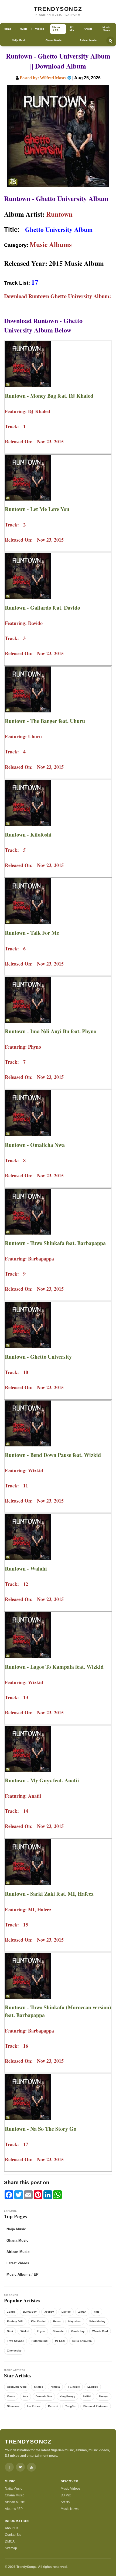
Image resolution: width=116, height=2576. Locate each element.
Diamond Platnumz (96, 2406)
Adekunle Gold (17, 2387)
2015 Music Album (76, 263)
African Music (88, 40)
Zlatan (82, 2312)
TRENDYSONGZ (58, 9)
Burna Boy (30, 2312)
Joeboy (49, 2312)
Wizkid (25, 2331)
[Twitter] (20, 2467)
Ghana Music (54, 40)
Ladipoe (93, 2387)
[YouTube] (31, 2467)
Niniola (55, 2387)
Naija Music (19, 40)
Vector (11, 2396)
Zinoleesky (14, 2351)
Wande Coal (100, 2331)
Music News (70, 2509)
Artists (65, 2502)
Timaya (104, 2396)
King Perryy (67, 2396)
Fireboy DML (15, 2321)
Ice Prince (34, 2406)
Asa (25, 2396)
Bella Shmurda (82, 2341)
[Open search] (110, 40)
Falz (97, 2312)
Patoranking (40, 2341)
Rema (57, 2321)
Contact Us (13, 2535)
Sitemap (11, 2548)
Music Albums (51, 244)
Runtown (59, 214)
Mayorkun (75, 2321)
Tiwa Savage (16, 2341)
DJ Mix (66, 2495)
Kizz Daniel (38, 2321)
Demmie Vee (44, 2396)
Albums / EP (14, 2509)
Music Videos (71, 2489)
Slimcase (13, 2406)
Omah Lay (78, 2331)
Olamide (58, 2331)
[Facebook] (9, 2467)
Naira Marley (97, 2321)
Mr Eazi (60, 2341)
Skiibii (87, 2396)
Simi (10, 2331)
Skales (39, 2387)
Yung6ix (71, 2406)
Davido (66, 2312)
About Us (12, 2528)
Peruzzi (53, 2406)
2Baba (11, 2312)
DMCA (10, 2541)
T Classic (74, 2387)
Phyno (41, 2331)
